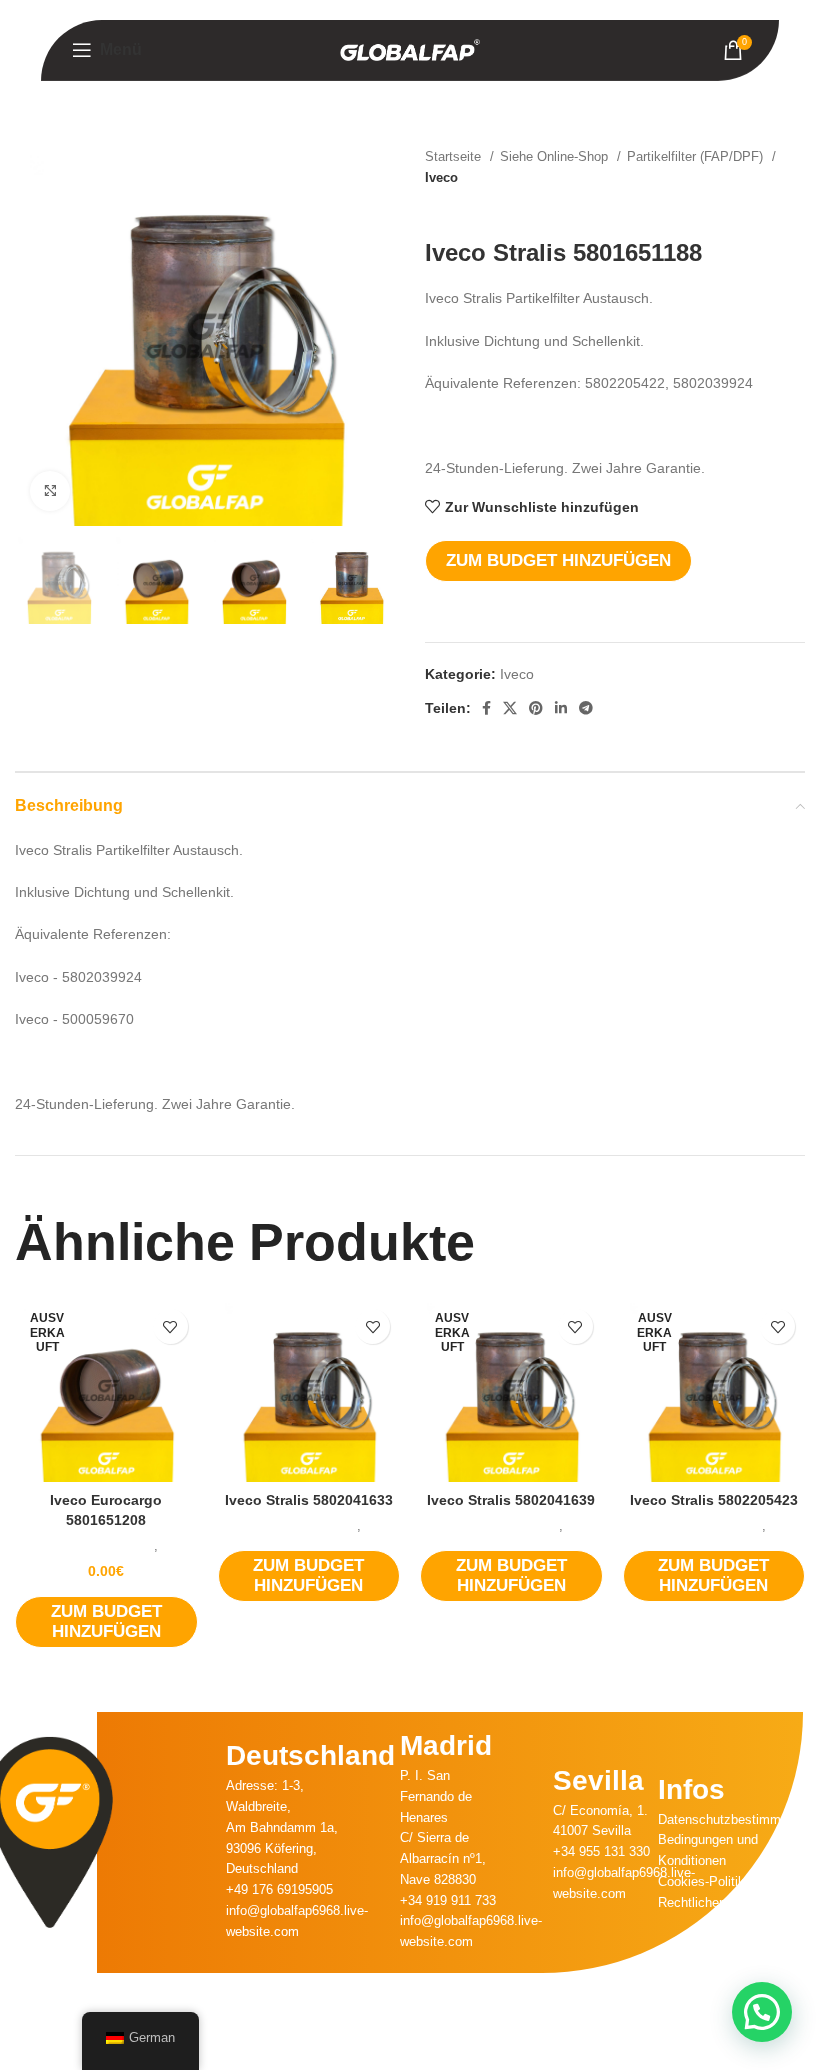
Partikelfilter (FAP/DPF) (697, 156)
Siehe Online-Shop (556, 156)
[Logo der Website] (410, 49)
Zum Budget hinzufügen (558, 560)
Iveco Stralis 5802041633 (309, 1500)
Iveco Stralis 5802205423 (714, 1500)
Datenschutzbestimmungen (737, 1819)
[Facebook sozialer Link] (486, 708)
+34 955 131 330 (601, 1851)
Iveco (441, 177)
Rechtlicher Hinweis (715, 1902)
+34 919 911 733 (448, 1900)
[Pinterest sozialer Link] (536, 708)
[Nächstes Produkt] (795, 209)
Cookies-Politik (701, 1881)
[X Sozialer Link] (510, 708)
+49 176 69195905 (279, 1889)
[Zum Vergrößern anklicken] (50, 491)
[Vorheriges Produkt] (755, 209)
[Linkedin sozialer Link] (561, 708)
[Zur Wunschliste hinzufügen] (170, 1326)
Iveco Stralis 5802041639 (511, 1500)
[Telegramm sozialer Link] (586, 708)
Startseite (455, 156)
